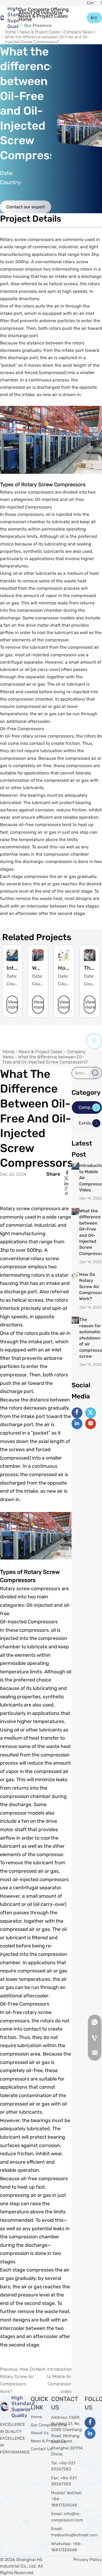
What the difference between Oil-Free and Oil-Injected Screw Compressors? (47, 39)
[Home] (2, 18)
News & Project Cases (40, 32)
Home (10, 32)
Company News (78, 32)
